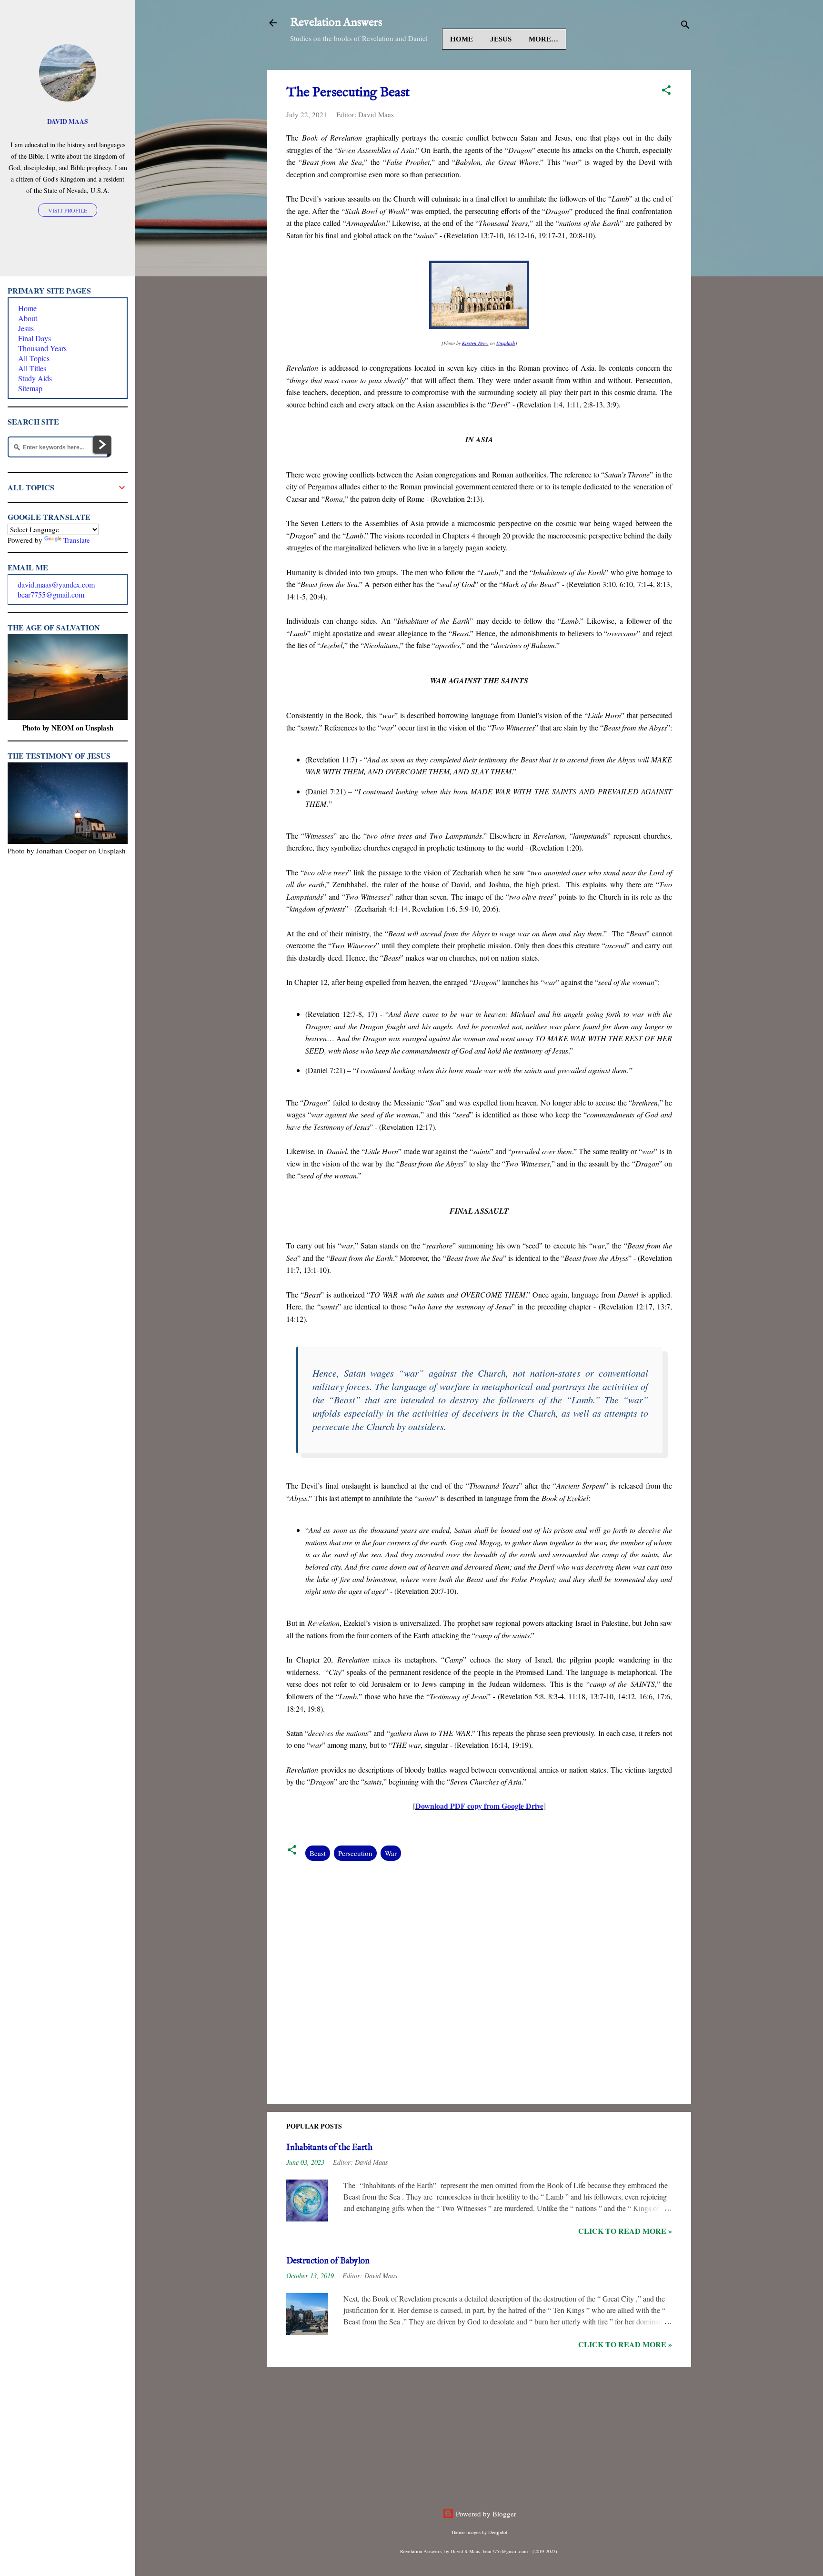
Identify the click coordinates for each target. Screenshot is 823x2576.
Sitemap (30, 388)
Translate (77, 540)
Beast (318, 1853)
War (391, 1853)
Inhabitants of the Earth (329, 2148)
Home (462, 39)
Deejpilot (498, 2532)
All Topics (34, 358)
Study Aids (35, 378)
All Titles (32, 368)
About (28, 318)
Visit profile (68, 210)
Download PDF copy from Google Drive (479, 1806)
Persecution (355, 1853)
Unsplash (506, 343)
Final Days (35, 338)
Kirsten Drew (475, 343)
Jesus (501, 39)
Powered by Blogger (485, 2514)
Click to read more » (625, 2231)
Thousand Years (42, 348)
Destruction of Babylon (328, 2261)
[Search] (685, 26)
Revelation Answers (336, 23)
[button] (666, 91)
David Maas (68, 122)
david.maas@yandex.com (56, 584)
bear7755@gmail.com (51, 594)
